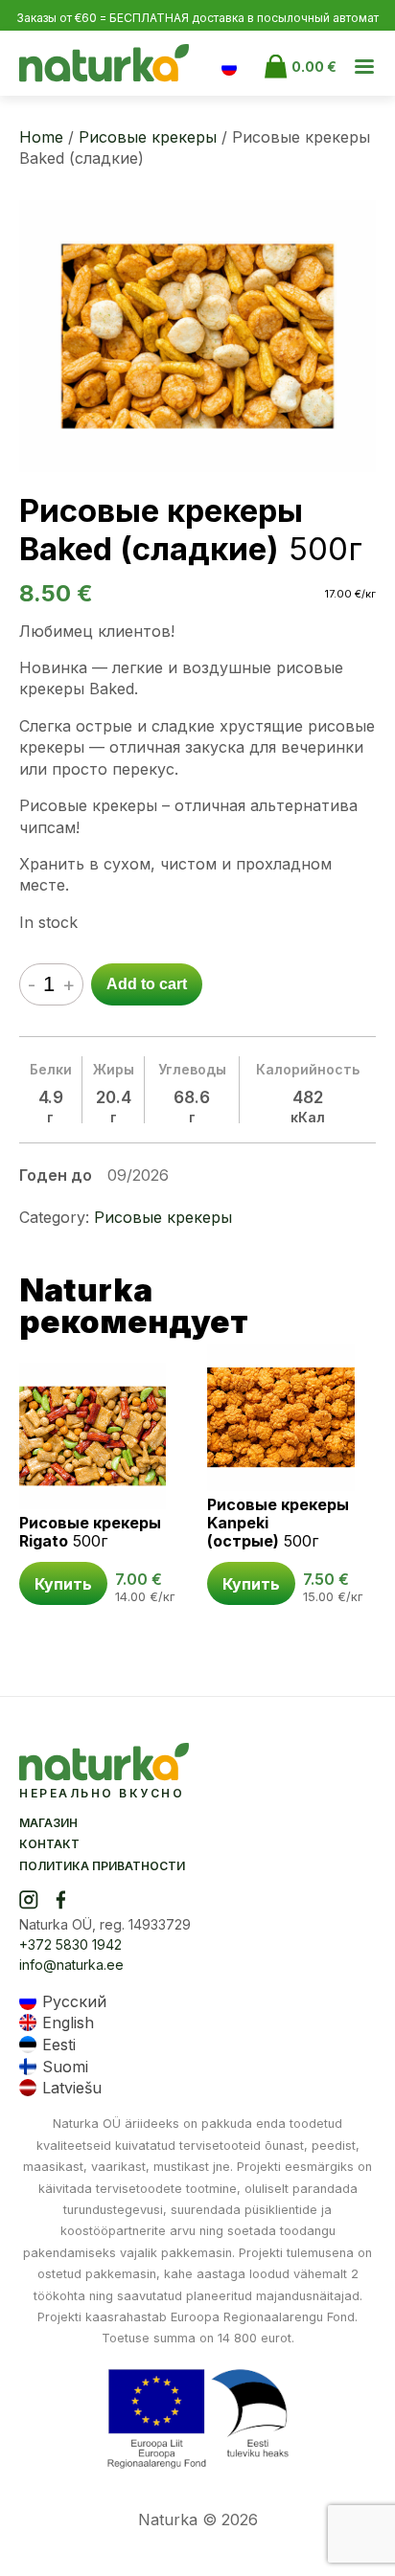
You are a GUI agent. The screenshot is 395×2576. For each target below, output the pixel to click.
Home (41, 137)
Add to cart (147, 984)
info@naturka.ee (71, 1965)
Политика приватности (102, 1866)
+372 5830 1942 (70, 1944)
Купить (63, 1584)
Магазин (48, 1823)
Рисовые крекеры (148, 137)
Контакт (49, 1844)
